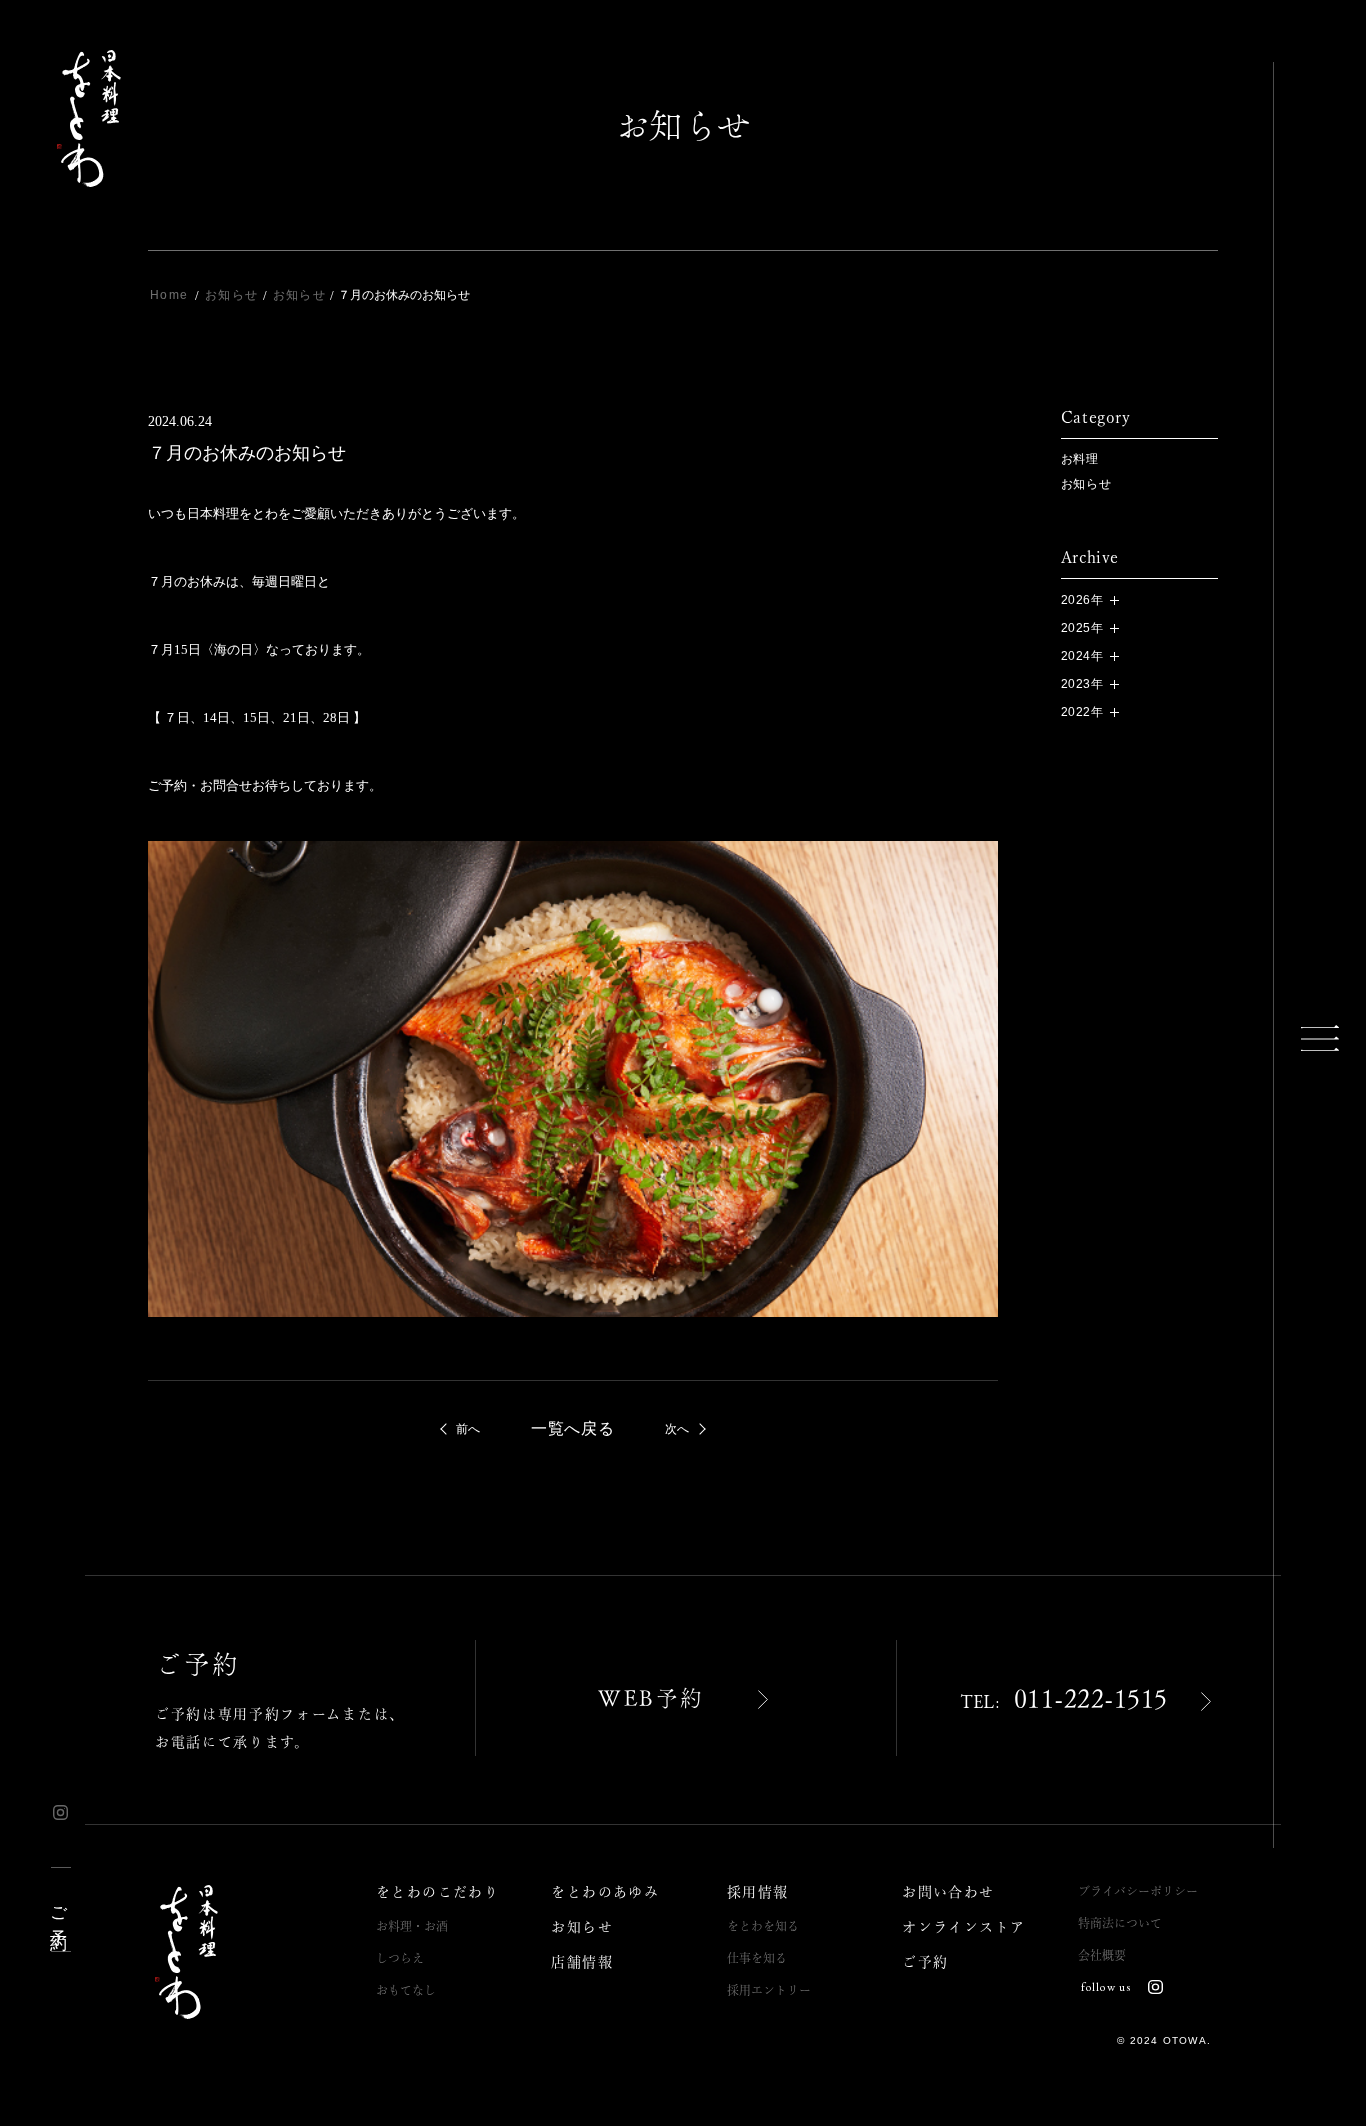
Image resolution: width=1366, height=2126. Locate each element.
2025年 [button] (1082, 628)
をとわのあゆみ (605, 1892)
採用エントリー (769, 1990)
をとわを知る (763, 1926)
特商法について (1120, 1923)
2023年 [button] (1082, 684)
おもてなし (406, 1990)
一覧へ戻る (573, 1429)
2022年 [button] (1082, 712)
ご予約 (59, 1908)
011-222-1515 (1064, 1699)
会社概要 (1102, 1955)
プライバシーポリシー (1138, 1891)
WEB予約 (651, 1698)
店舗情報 (582, 1962)
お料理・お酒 (412, 1926)
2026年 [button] (1082, 600)
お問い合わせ (948, 1892)
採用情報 (758, 1892)
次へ (677, 1429)
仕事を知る (757, 1958)
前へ (468, 1429)
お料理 (1080, 459)
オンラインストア (963, 1927)
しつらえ (400, 1958)
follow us (1106, 1987)
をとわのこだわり (437, 1892)
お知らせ (1086, 484)
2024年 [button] (1082, 656)
